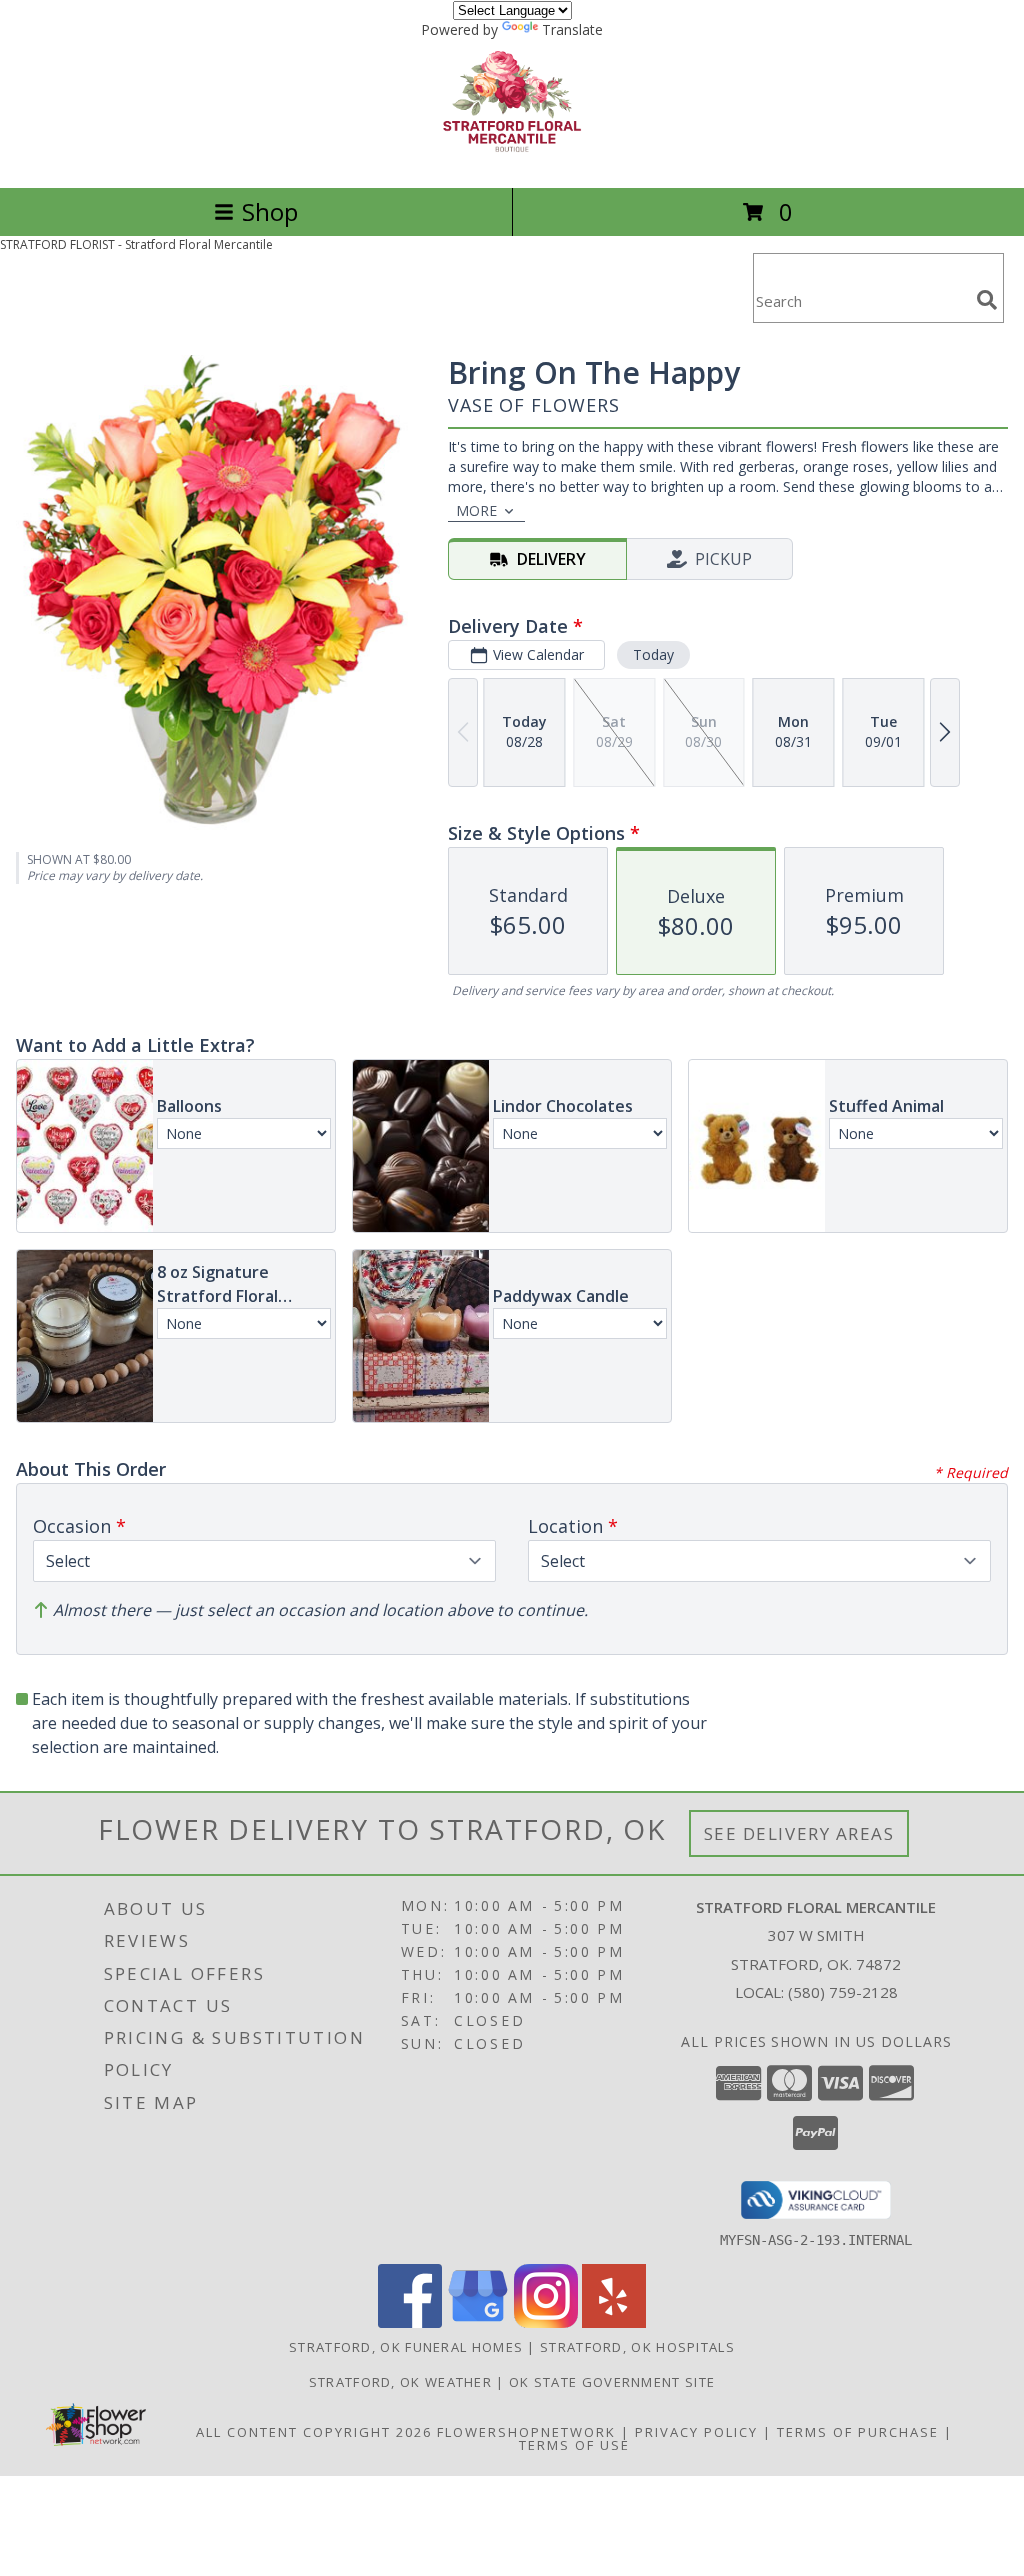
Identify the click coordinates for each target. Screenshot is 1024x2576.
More (476, 510)
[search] (987, 300)
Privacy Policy (696, 2432)
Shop (270, 211)
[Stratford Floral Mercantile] (512, 158)
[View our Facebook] (410, 2322)
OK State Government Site (612, 2382)
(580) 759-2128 (843, 1992)
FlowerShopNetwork (526, 2432)
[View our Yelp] (614, 2322)
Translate (572, 29)
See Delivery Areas (799, 1833)
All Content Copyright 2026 (314, 2432)
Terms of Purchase (858, 2432)
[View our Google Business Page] (478, 2322)
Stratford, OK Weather (400, 2382)
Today (653, 654)
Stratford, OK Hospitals (637, 2347)
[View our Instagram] (546, 2322)
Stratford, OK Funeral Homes (406, 2347)
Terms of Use (574, 2445)
